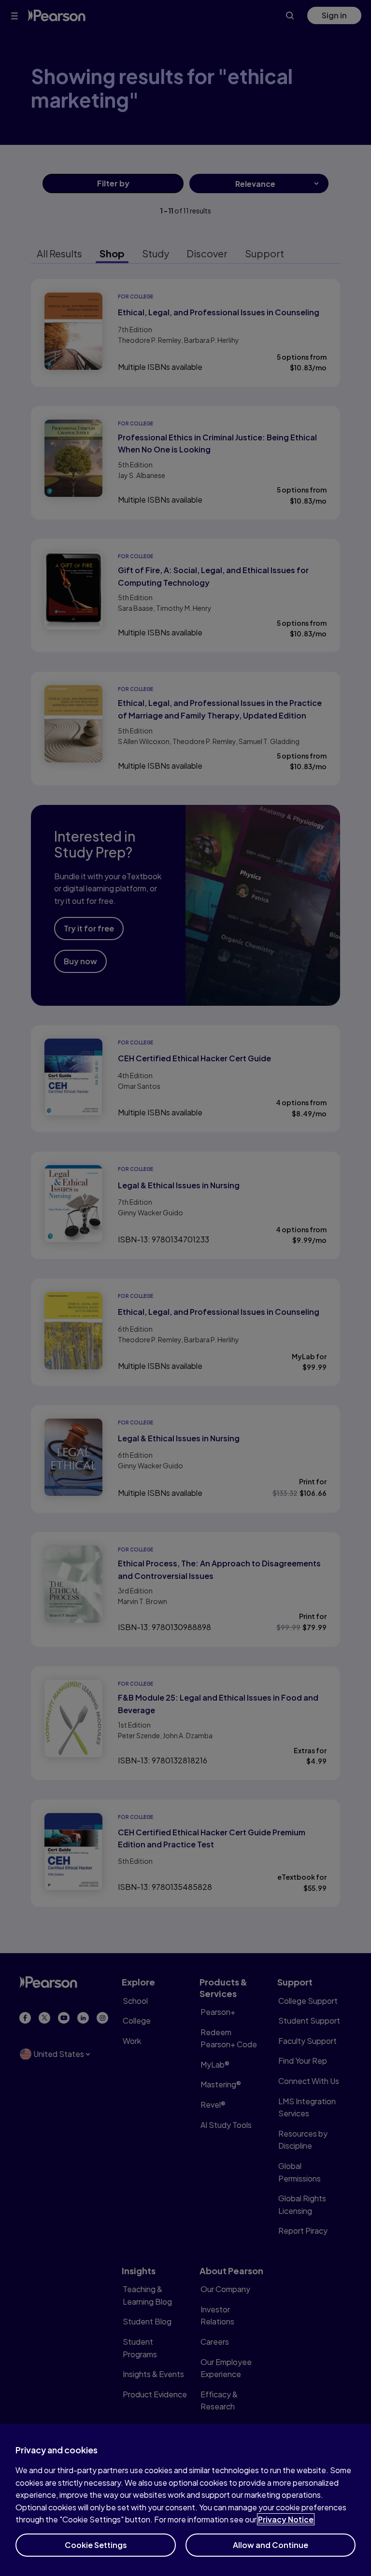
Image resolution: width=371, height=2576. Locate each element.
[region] (185, 2500)
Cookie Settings (96, 2545)
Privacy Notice (286, 2519)
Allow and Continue (271, 2545)
